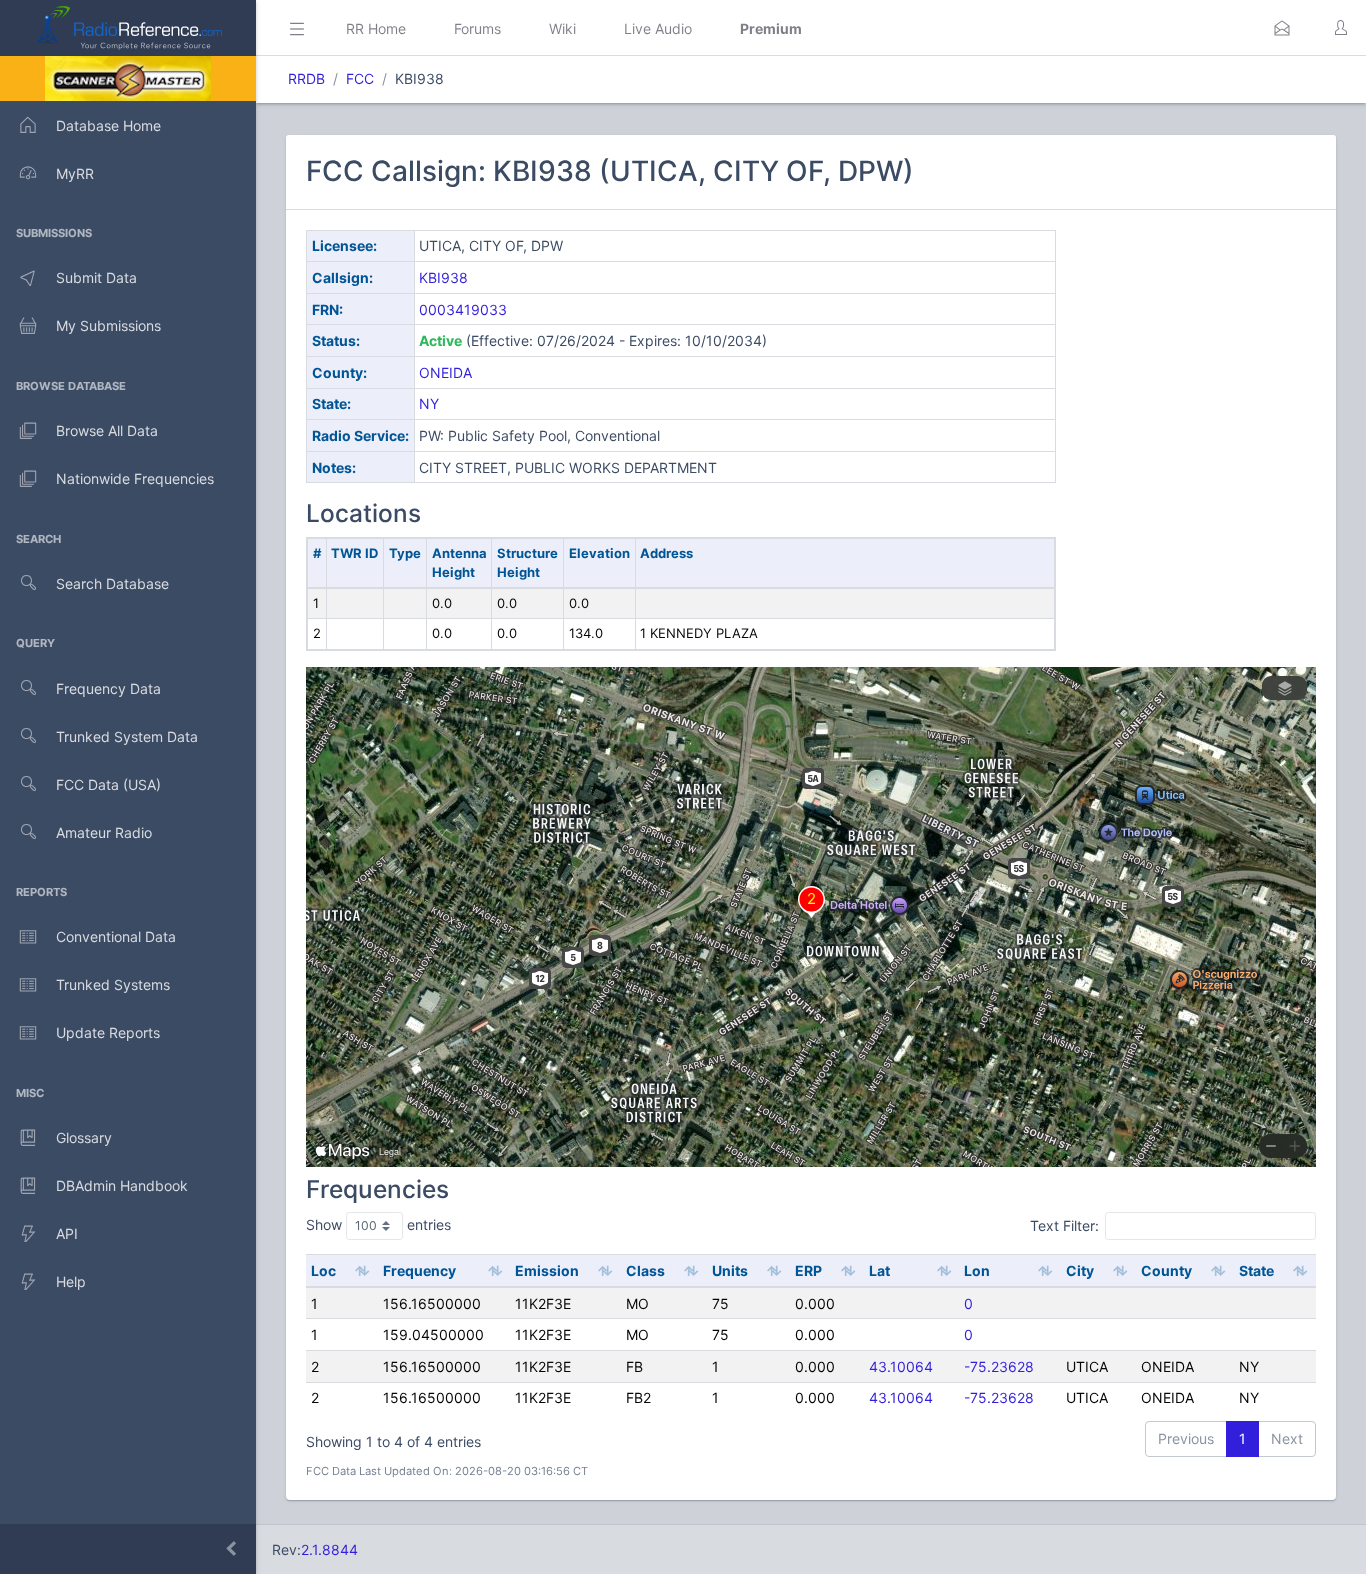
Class (645, 1270)
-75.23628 (999, 1366)
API (67, 1233)
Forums (477, 28)
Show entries (378, 1224)
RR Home (376, 28)
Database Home (108, 125)
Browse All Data (107, 430)
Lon (977, 1270)
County (1166, 1270)
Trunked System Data (127, 736)
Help (71, 1281)
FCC (360, 78)
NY (429, 403)
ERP (808, 1270)
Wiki (562, 28)
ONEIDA (445, 372)
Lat (879, 1270)
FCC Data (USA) (108, 784)
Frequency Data (108, 688)
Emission (547, 1270)
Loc (323, 1270)
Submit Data (96, 277)
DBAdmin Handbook (122, 1185)
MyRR (75, 173)
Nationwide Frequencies (135, 478)
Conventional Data (116, 936)
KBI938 (443, 277)
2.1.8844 (329, 1549)
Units (730, 1270)
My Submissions (108, 325)
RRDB (306, 78)
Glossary (84, 1137)
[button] (1282, 28)
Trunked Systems (113, 984)
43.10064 (901, 1366)
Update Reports (108, 1032)
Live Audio (658, 28)
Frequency (419, 1270)
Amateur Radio (104, 832)
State (1256, 1270)
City (1080, 1270)
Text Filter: (1064, 1225)
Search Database (112, 583)
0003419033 (463, 309)
